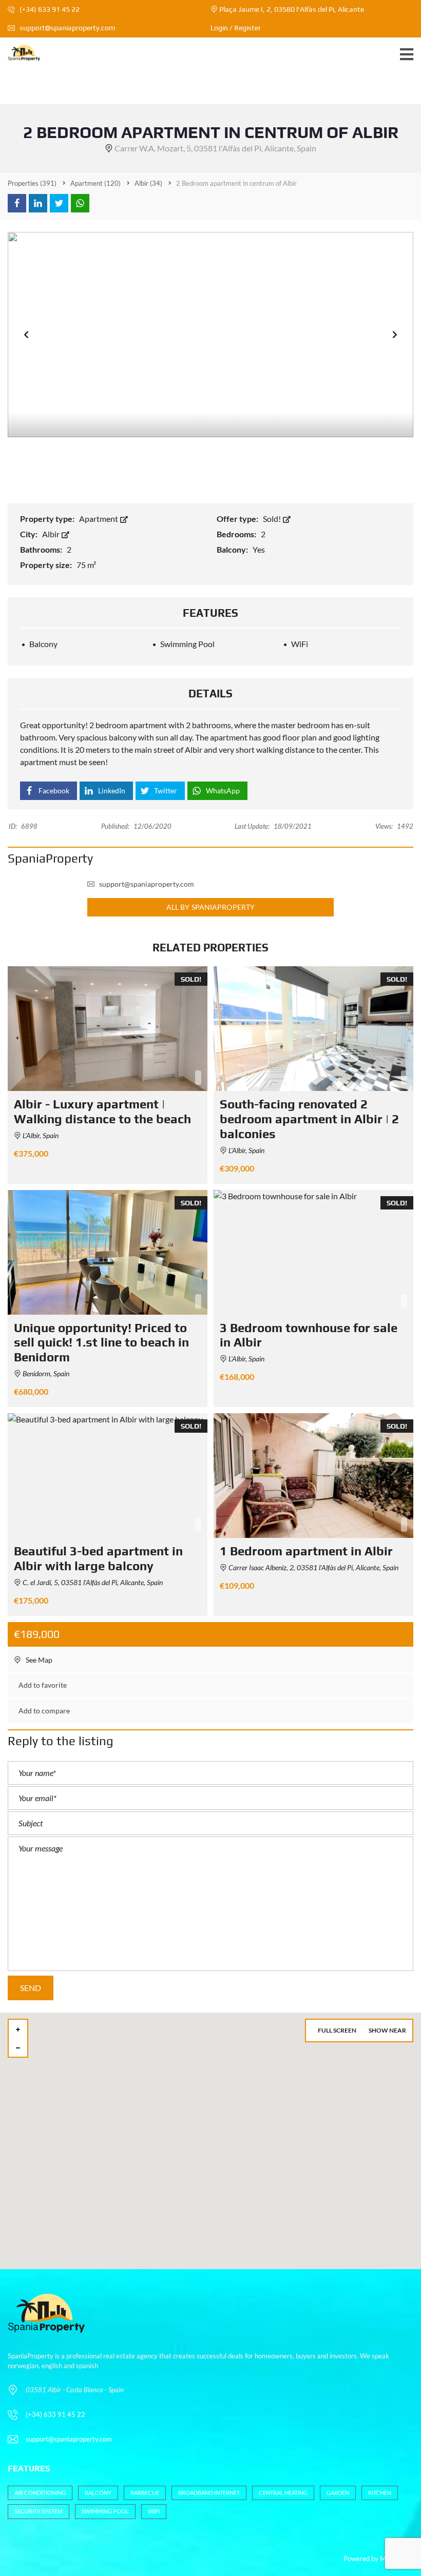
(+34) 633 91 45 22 (49, 9)
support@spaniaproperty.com (67, 28)
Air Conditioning (40, 2493)
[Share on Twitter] (59, 203)
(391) (32, 183)
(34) (148, 183)
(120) (95, 183)
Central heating (283, 2493)
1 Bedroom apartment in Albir (306, 1551)
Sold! (273, 519)
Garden (338, 2493)
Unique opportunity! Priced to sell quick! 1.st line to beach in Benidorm (101, 1343)
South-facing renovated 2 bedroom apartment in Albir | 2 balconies (309, 1119)
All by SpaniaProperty (210, 907)
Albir (52, 534)
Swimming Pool (105, 2511)
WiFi (154, 2511)
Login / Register (236, 28)
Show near (387, 2030)
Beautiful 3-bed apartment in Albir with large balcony (98, 1558)
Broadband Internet (209, 2493)
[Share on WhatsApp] (80, 203)
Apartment (99, 519)
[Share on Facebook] (17, 203)
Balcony (98, 2493)
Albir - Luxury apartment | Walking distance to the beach (102, 1111)
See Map (38, 1660)
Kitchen (380, 2493)
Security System (39, 2511)
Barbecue (145, 2493)
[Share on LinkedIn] (38, 203)
